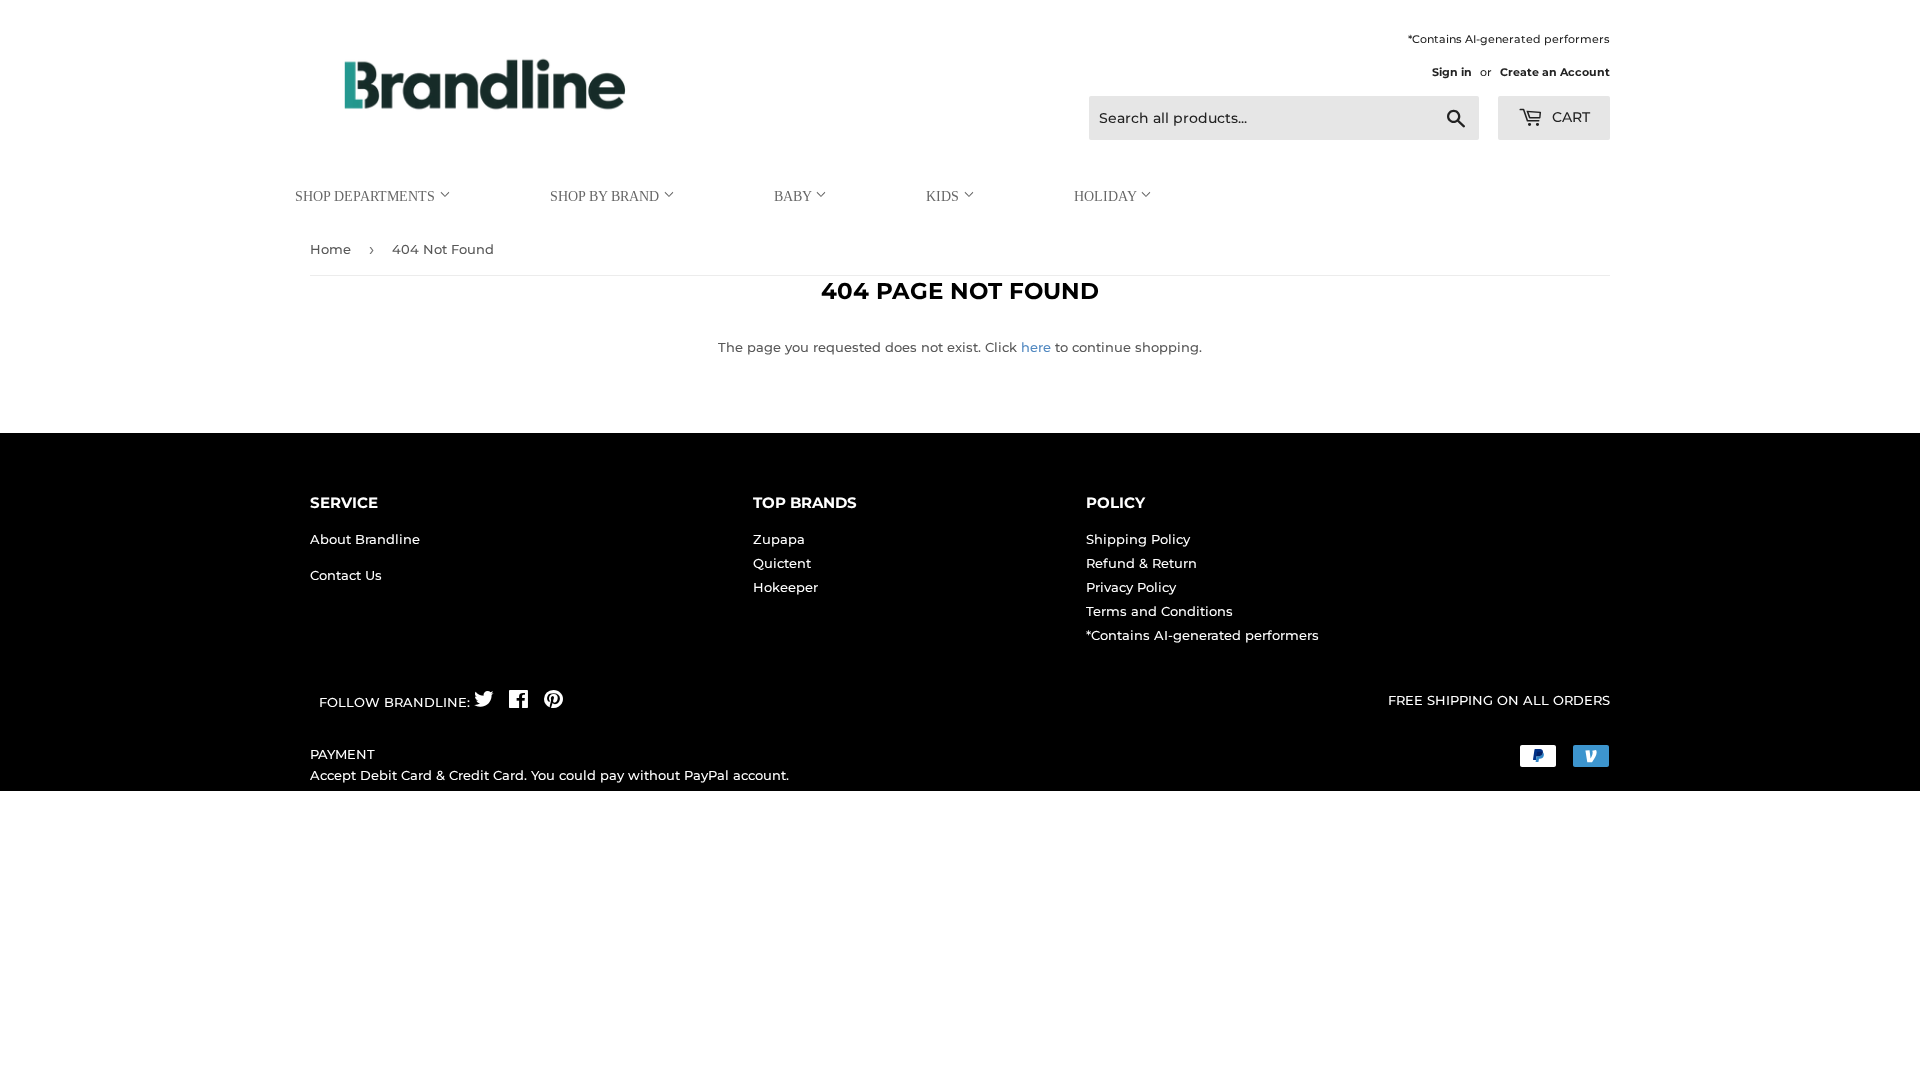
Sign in (1452, 72)
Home (330, 249)
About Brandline (365, 539)
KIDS (944, 196)
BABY (794, 196)
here (1036, 347)
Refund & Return (1141, 563)
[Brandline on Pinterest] (553, 702)
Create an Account (1555, 72)
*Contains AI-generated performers (1202, 635)
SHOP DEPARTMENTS (367, 196)
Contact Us (346, 575)
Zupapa (779, 539)
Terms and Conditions (1159, 611)
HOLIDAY (1107, 196)
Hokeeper (785, 587)
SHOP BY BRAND (606, 196)
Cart (1569, 117)
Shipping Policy (1138, 539)
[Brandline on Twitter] (484, 702)
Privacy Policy (1131, 587)
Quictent (782, 563)
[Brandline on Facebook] (518, 702)
